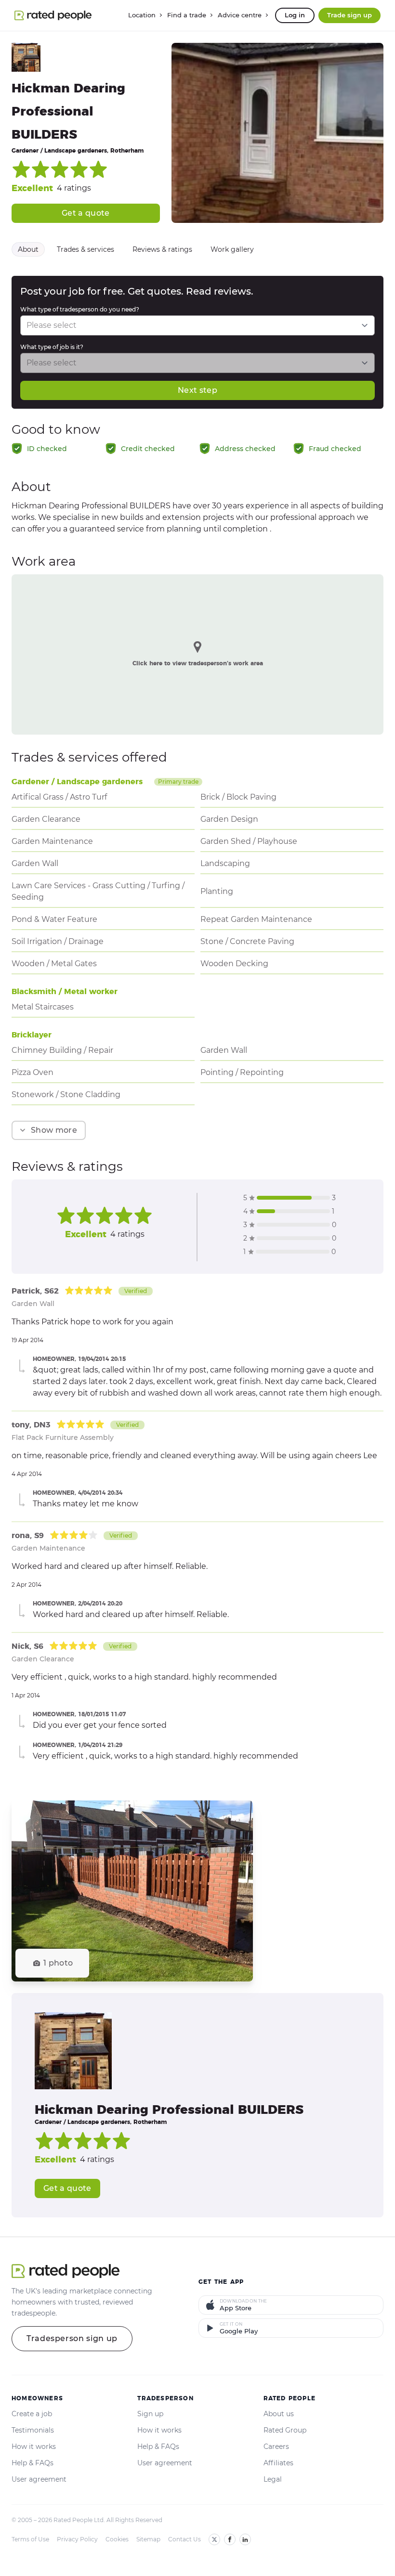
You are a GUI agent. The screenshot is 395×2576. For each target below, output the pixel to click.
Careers (276, 2447)
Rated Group (285, 2430)
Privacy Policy (77, 2539)
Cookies (117, 2539)
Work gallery (232, 249)
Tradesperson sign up (72, 2338)
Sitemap (148, 2539)
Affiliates (278, 2463)
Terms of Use (30, 2539)
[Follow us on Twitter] (214, 2539)
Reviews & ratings (162, 249)
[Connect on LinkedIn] (245, 2539)
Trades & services (86, 249)
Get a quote (86, 213)
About (28, 249)
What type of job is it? (52, 347)
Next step (197, 390)
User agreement (39, 2479)
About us (279, 2414)
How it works (34, 2447)
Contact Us (184, 2539)
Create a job (32, 2414)
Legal (273, 2479)
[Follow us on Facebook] (230, 2539)
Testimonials (33, 2430)
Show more (54, 1130)
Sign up (150, 2414)
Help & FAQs (33, 2463)
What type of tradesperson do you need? (80, 309)
